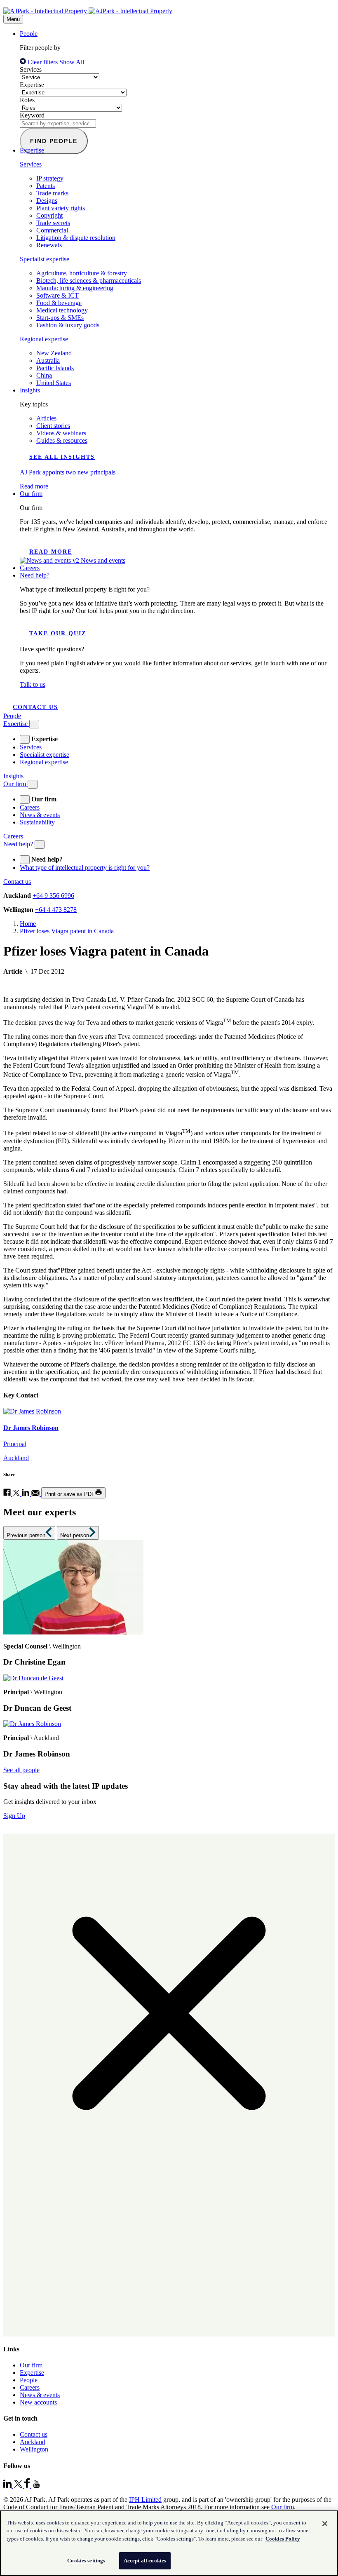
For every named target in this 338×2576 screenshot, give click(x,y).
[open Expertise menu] (25, 739)
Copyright (49, 215)
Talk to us (33, 685)
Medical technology (62, 310)
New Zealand (54, 353)
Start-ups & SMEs (60, 318)
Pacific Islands (55, 368)
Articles (46, 418)
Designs (47, 201)
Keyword (32, 115)
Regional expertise (44, 339)
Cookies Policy (283, 2539)
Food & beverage (59, 303)
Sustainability (37, 822)
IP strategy (50, 178)
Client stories (53, 426)
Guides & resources (62, 440)
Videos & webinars (61, 433)
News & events (40, 815)
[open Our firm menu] (25, 800)
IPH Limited (145, 2500)
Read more (51, 552)
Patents (46, 186)
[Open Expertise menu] (34, 724)
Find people (54, 141)
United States (54, 383)
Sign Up (14, 1816)
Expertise (32, 85)
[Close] (325, 2524)
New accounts (38, 2402)
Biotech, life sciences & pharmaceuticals (89, 281)
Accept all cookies (145, 2561)
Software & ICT (58, 295)
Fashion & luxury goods (68, 325)
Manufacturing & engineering (75, 288)
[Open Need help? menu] (40, 844)
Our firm (31, 494)
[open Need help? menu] (25, 860)
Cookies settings (86, 2561)
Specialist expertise (45, 259)
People (29, 34)
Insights (30, 390)
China (44, 375)
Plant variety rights (61, 208)
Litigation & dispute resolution (76, 238)
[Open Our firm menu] (33, 784)
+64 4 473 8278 (56, 910)
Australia (48, 360)
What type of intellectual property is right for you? (85, 868)
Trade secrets (53, 223)
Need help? (35, 575)
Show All (72, 62)
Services (31, 69)
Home (28, 924)
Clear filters (43, 62)
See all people (21, 1770)
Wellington (34, 2449)
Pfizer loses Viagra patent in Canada (67, 931)
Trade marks (52, 193)
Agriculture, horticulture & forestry (82, 273)
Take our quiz (58, 633)
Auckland (33, 2442)
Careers (30, 568)
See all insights (62, 457)
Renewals (49, 245)
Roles (27, 100)
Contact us (35, 707)
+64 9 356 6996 (53, 896)
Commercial (52, 230)
